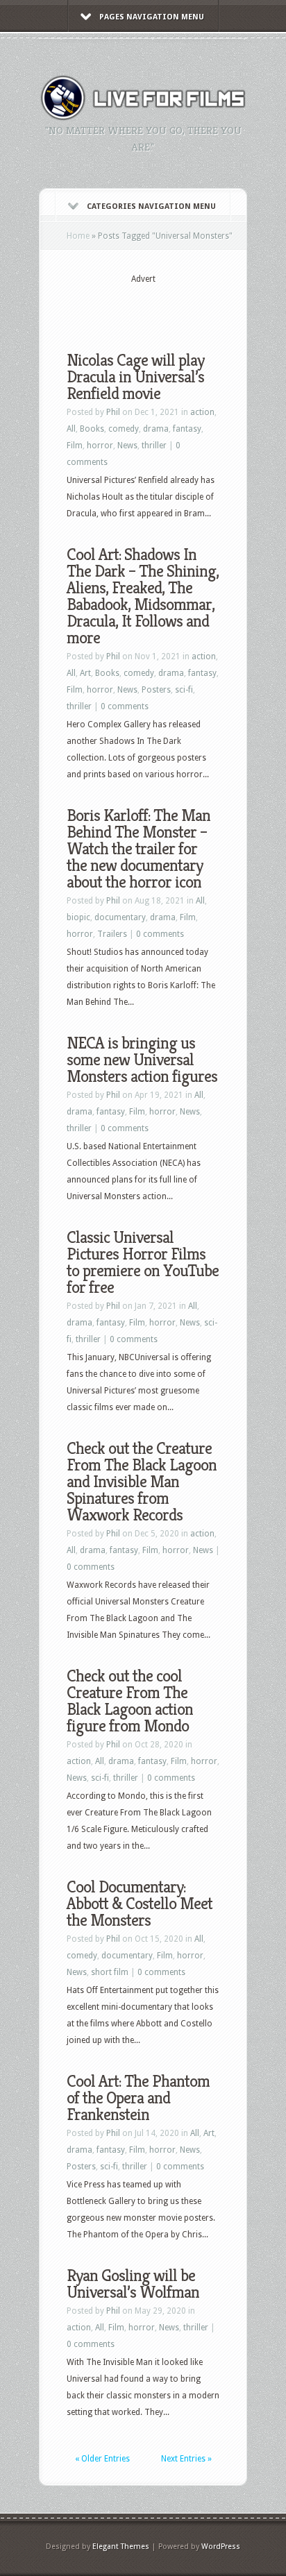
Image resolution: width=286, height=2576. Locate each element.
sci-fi (184, 690)
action (202, 412)
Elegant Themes (121, 2547)
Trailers (112, 934)
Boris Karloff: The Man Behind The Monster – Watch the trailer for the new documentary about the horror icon (138, 849)
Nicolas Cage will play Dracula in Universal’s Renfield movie (135, 377)
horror (100, 446)
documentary (120, 917)
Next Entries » (186, 2459)
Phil (113, 412)
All (71, 429)
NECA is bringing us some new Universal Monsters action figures (142, 1060)
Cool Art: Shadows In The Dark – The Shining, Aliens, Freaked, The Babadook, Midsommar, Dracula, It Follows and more (143, 596)
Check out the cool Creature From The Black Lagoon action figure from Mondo (130, 1701)
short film (110, 1972)
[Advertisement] (176, 307)
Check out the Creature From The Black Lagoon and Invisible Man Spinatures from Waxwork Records (142, 1482)
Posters (156, 690)
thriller (154, 446)
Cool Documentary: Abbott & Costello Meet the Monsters (140, 1904)
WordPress (221, 2547)
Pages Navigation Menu (152, 17)
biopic (78, 917)
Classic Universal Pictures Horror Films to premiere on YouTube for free (143, 1262)
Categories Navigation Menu (151, 206)
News (127, 446)
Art (85, 673)
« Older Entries (102, 2459)
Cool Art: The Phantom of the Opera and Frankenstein (138, 2098)
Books (92, 429)
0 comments (125, 706)
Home (78, 236)
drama (156, 429)
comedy (124, 429)
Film (75, 446)
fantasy (187, 429)
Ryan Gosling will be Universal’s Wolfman (133, 2284)
